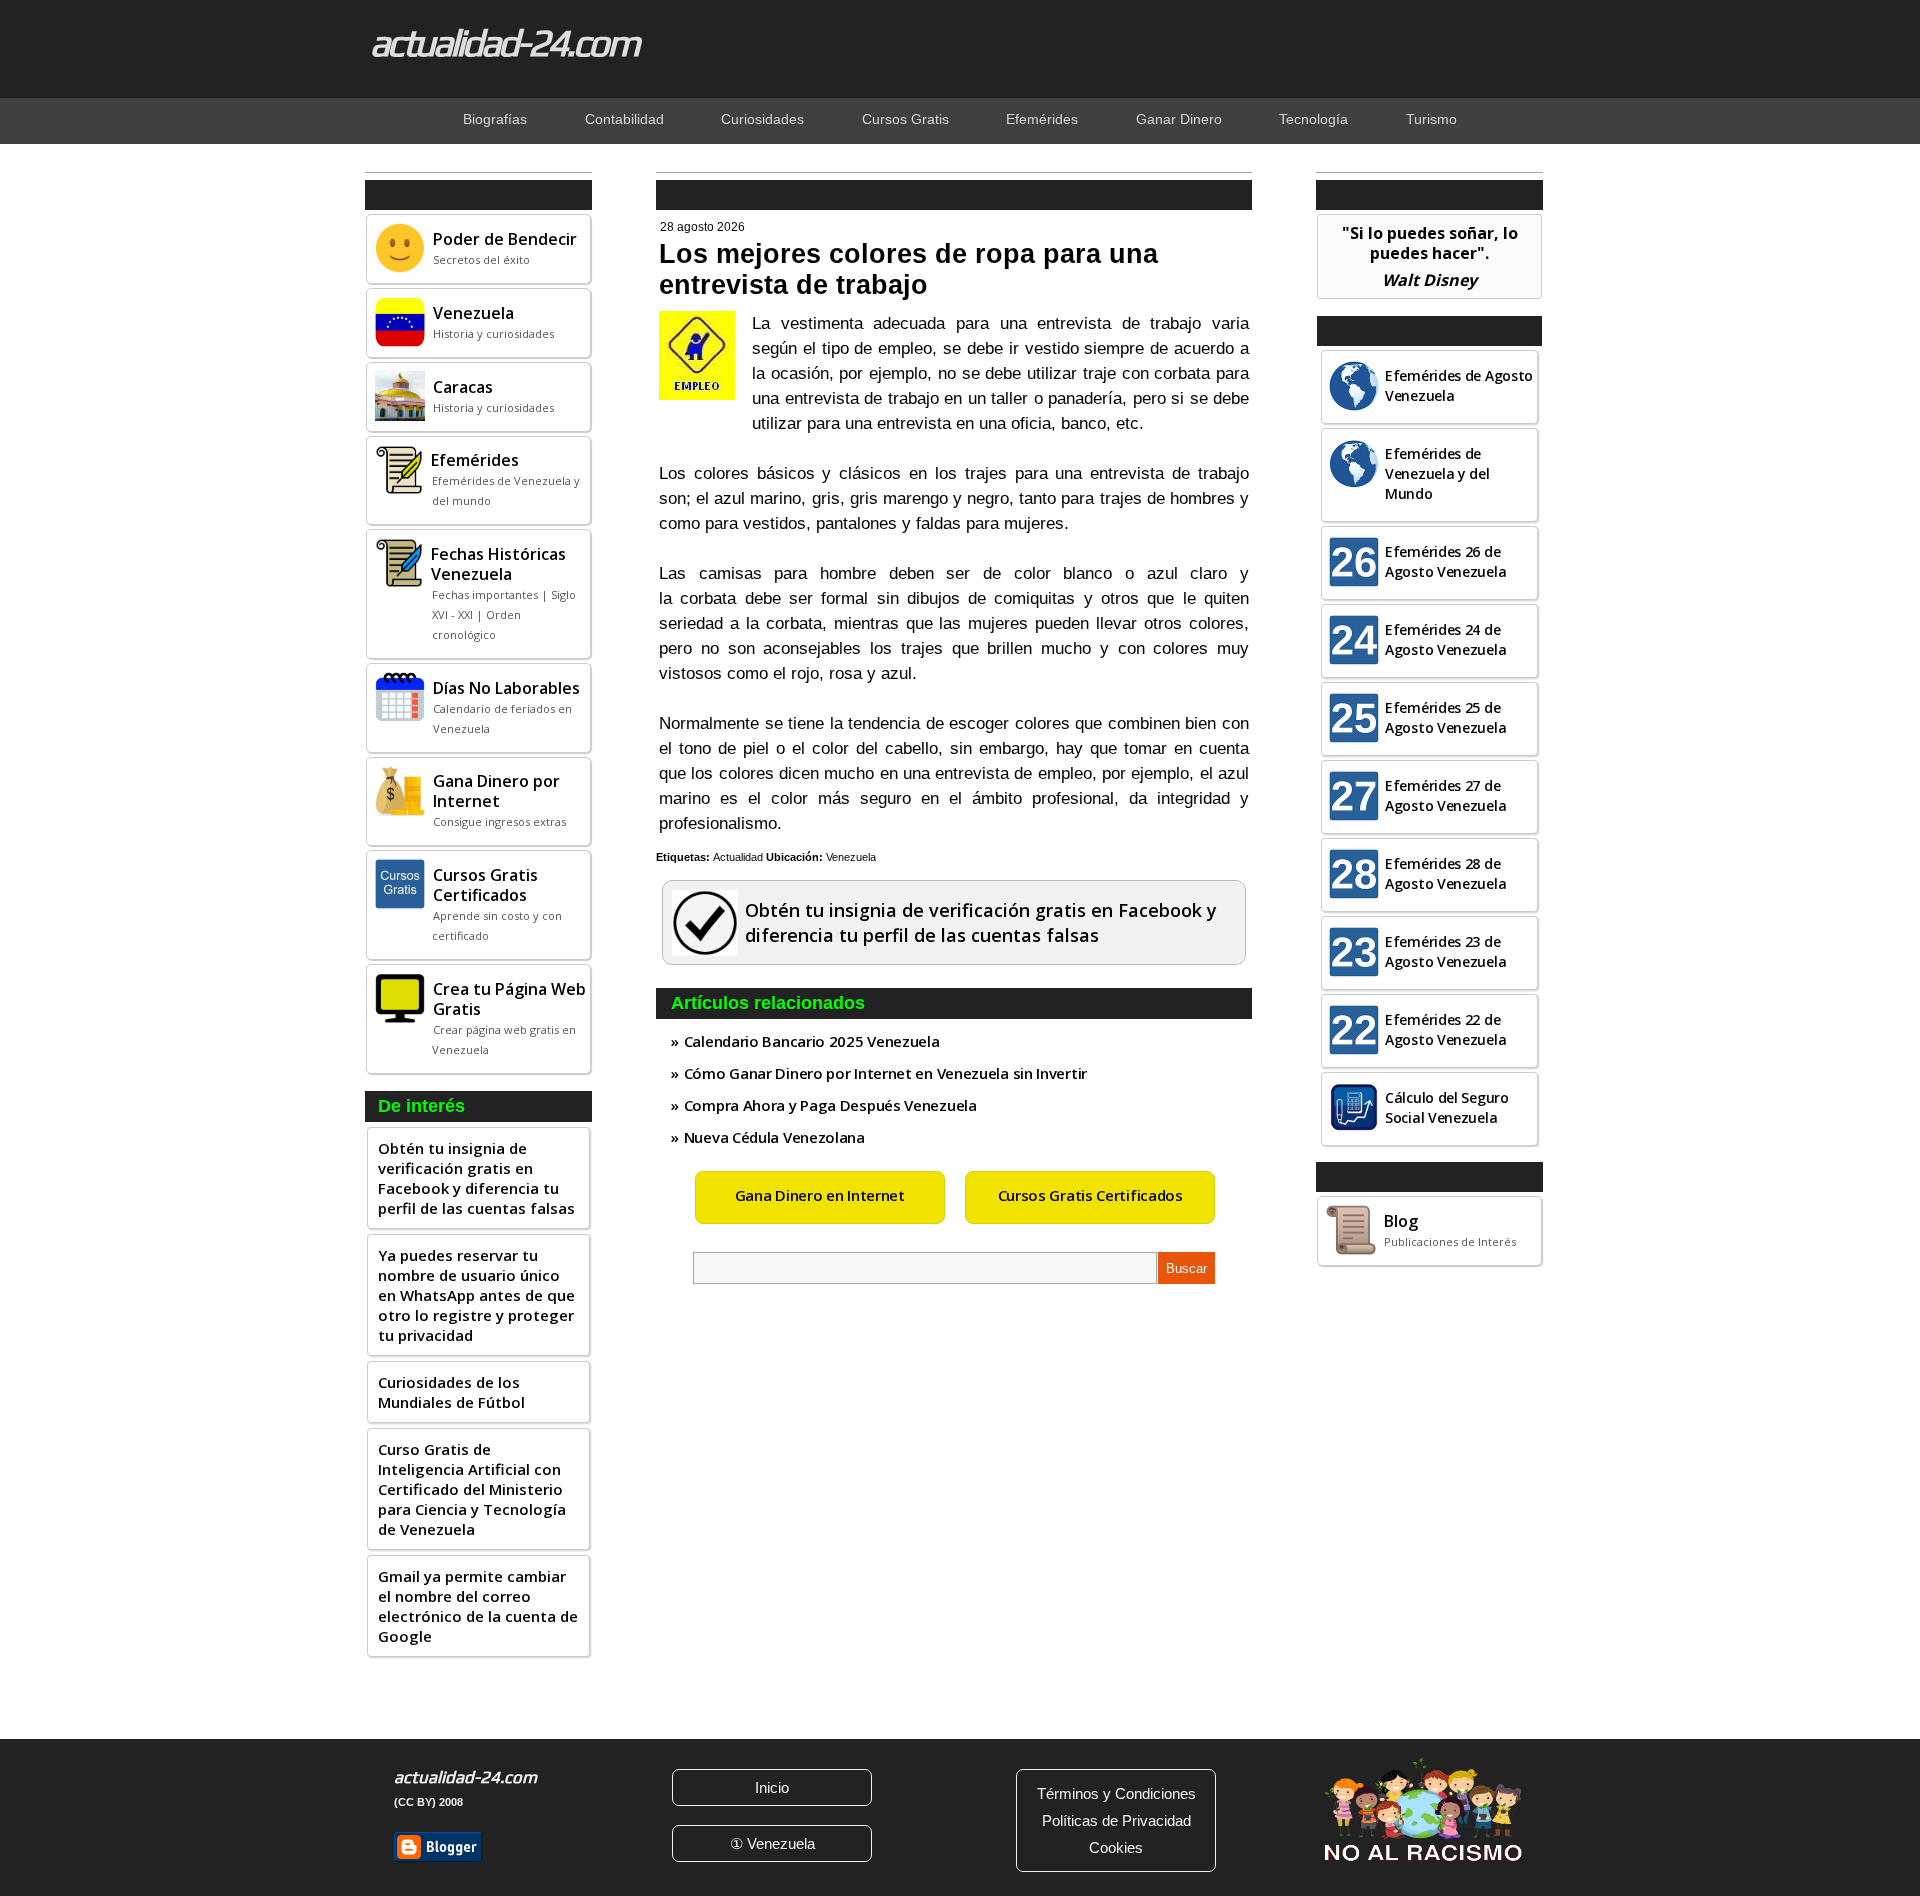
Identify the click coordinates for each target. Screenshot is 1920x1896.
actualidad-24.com (504, 42)
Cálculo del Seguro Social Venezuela (1447, 1107)
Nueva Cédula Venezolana (774, 1137)
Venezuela (851, 857)
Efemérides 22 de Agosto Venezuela (1445, 1029)
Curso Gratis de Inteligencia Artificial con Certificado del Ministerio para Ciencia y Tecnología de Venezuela (472, 1489)
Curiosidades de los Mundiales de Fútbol (451, 1392)
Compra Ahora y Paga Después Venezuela (830, 1105)
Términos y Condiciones (1116, 1793)
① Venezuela (772, 1843)
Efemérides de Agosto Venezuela (1459, 385)
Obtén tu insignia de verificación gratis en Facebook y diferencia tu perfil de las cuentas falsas (476, 1178)
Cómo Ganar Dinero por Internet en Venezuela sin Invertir (885, 1073)
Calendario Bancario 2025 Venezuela (812, 1041)
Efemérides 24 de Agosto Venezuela (1445, 639)
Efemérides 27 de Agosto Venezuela (1445, 795)
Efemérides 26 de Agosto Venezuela (1445, 561)
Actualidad (738, 857)
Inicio (772, 1787)
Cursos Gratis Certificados (1090, 1195)
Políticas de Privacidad (1116, 1820)
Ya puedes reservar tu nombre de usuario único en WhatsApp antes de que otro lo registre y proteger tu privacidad (476, 1295)
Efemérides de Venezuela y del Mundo (1437, 473)
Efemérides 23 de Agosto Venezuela (1445, 951)
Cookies (1116, 1847)
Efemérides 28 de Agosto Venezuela (1445, 873)
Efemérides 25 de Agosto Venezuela (1445, 717)
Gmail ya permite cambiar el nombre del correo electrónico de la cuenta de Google (478, 1606)
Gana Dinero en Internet (820, 1195)
